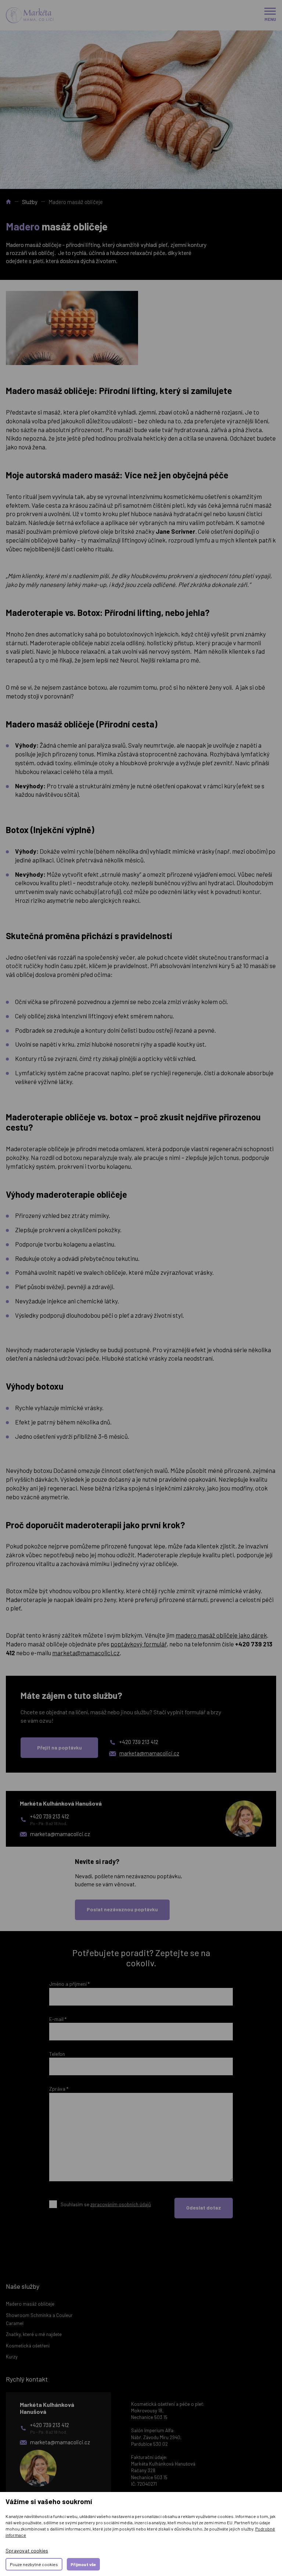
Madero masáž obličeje (30, 2304)
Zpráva (59, 2089)
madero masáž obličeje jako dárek (221, 1635)
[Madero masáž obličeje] (72, 328)
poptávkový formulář (139, 1644)
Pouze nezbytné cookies (34, 2564)
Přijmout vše (83, 2564)
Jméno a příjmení (69, 1984)
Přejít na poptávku (59, 1747)
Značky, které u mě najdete (34, 2334)
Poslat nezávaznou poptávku (122, 1909)
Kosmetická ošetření (28, 2346)
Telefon (57, 2054)
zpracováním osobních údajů (121, 2204)
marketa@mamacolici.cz (86, 1653)
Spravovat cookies (27, 2551)
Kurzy (12, 2357)
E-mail (58, 2019)
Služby (30, 202)
